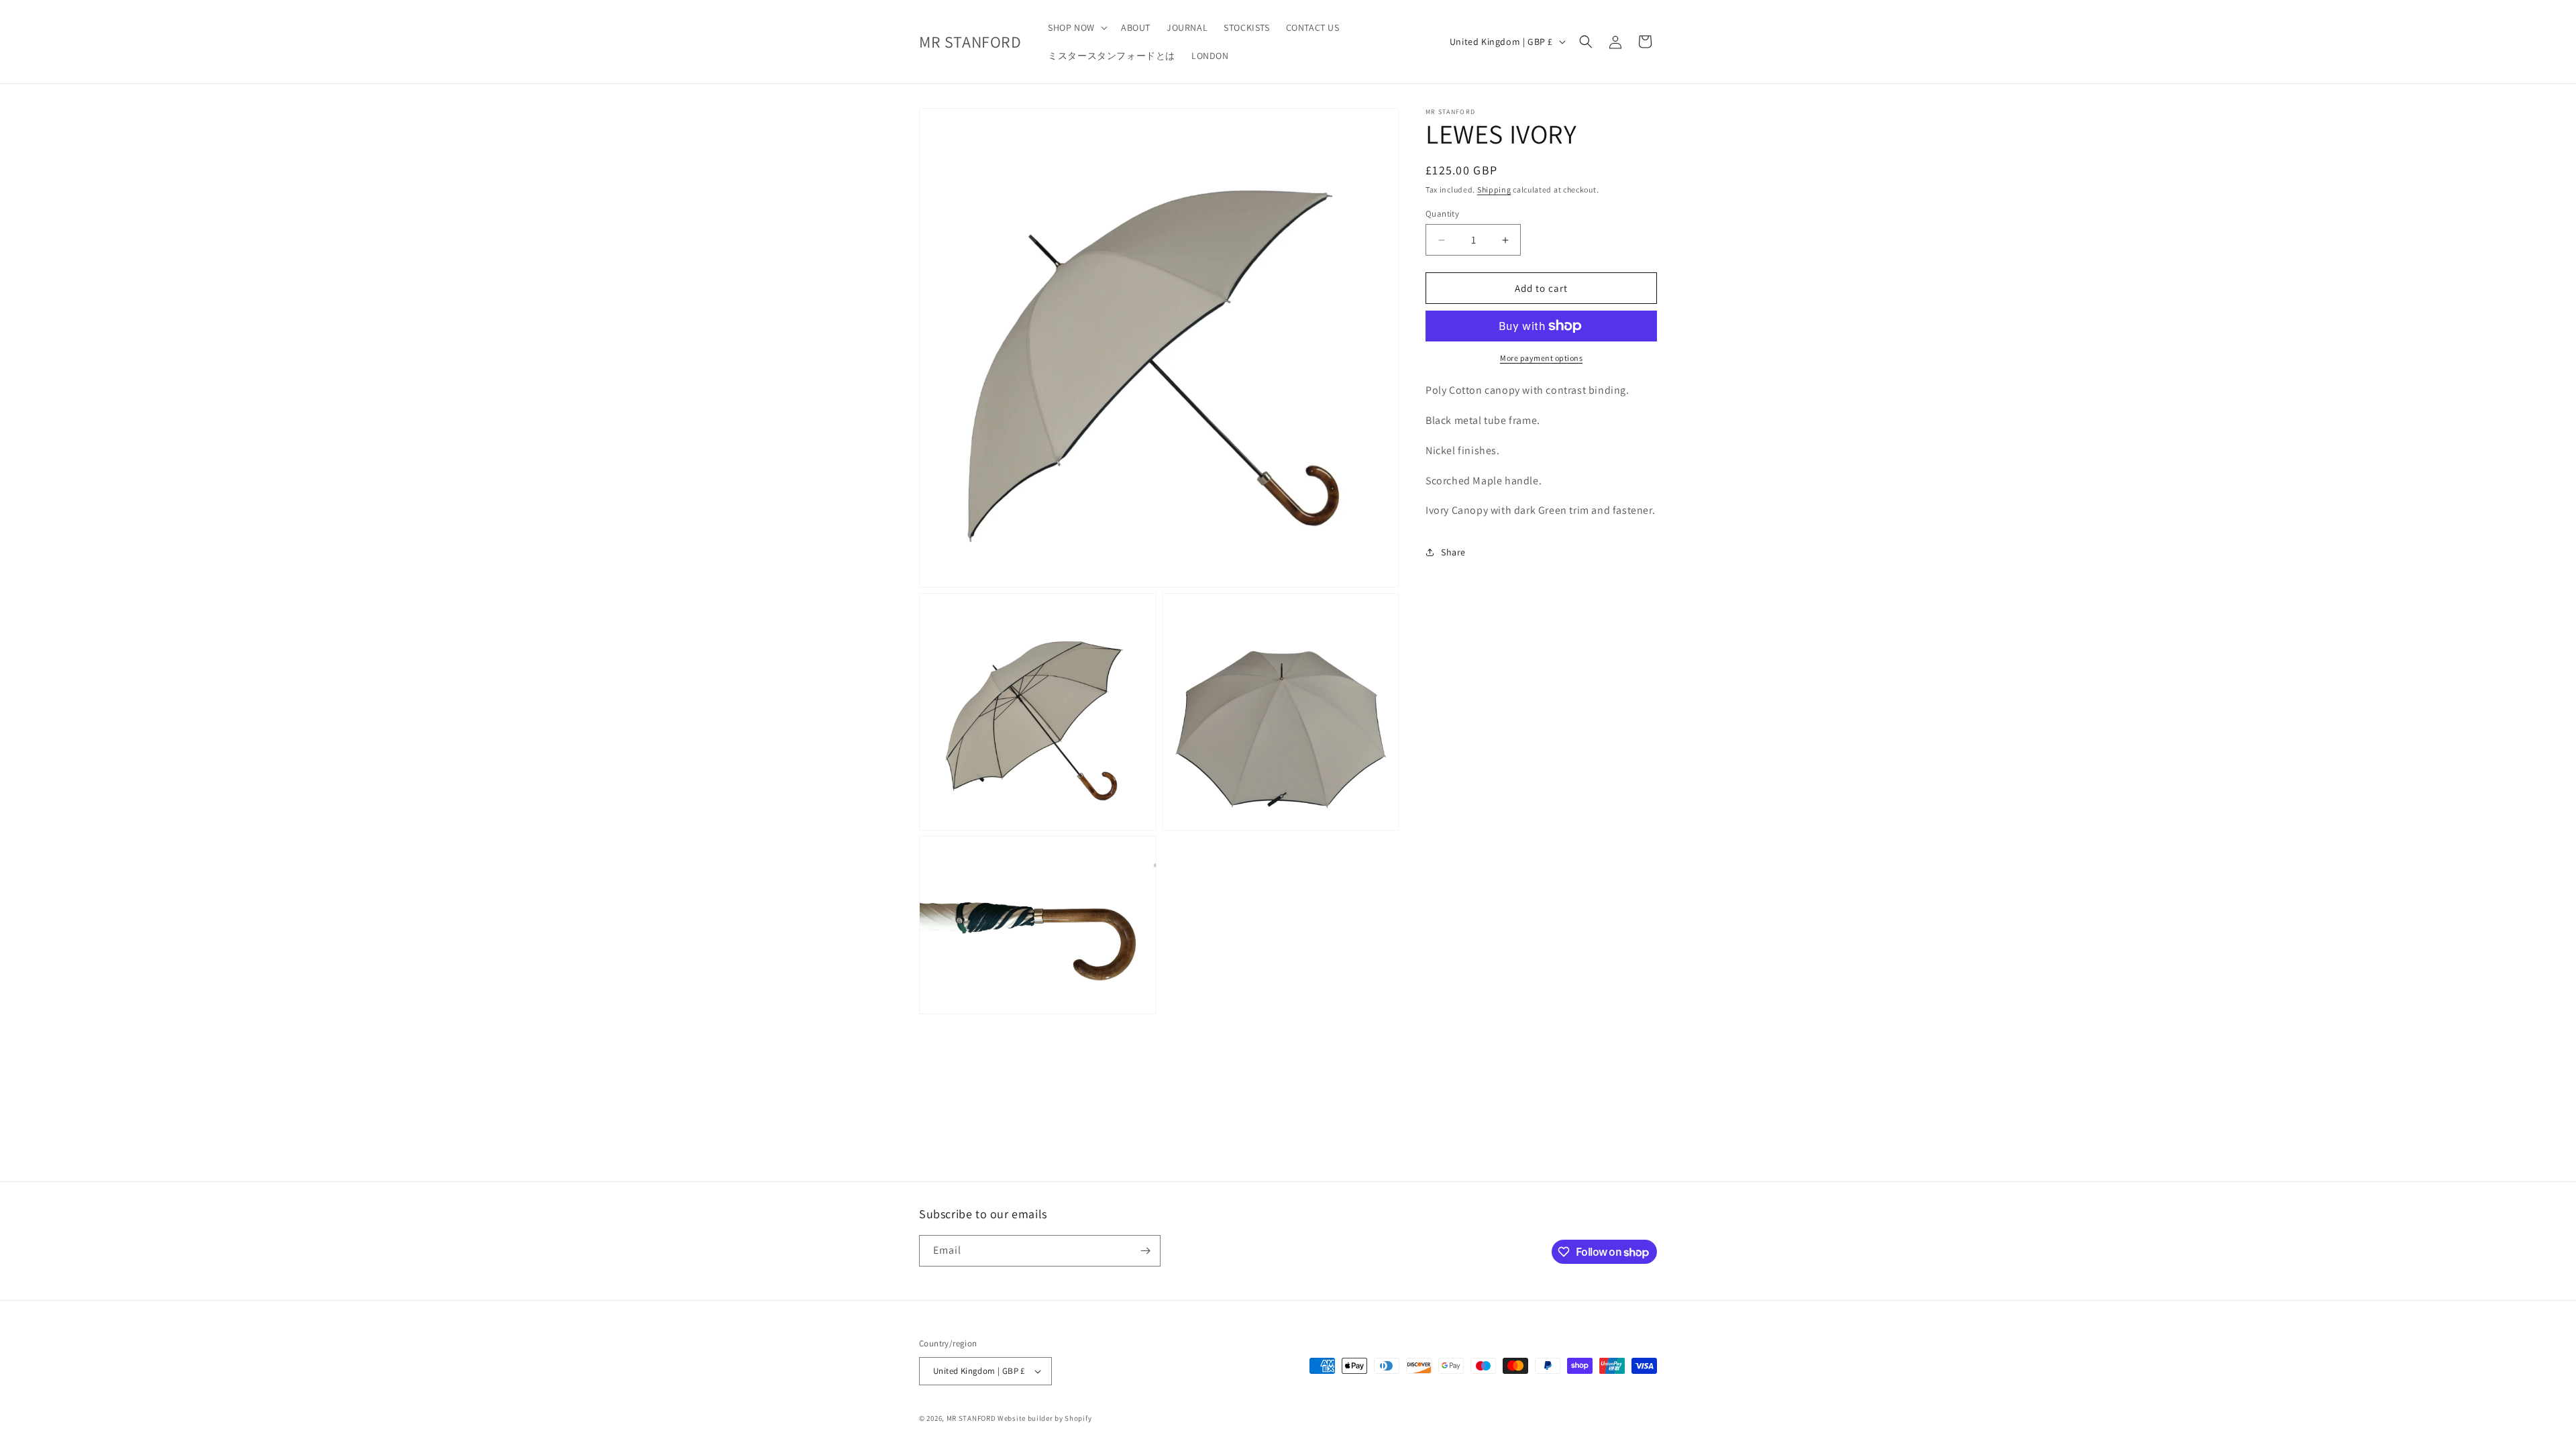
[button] (1076, 28)
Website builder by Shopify (1044, 1418)
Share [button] (1453, 552)
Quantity (1442, 214)
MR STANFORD (971, 1418)
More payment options (1541, 358)
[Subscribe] (1145, 1251)
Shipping (1494, 190)
